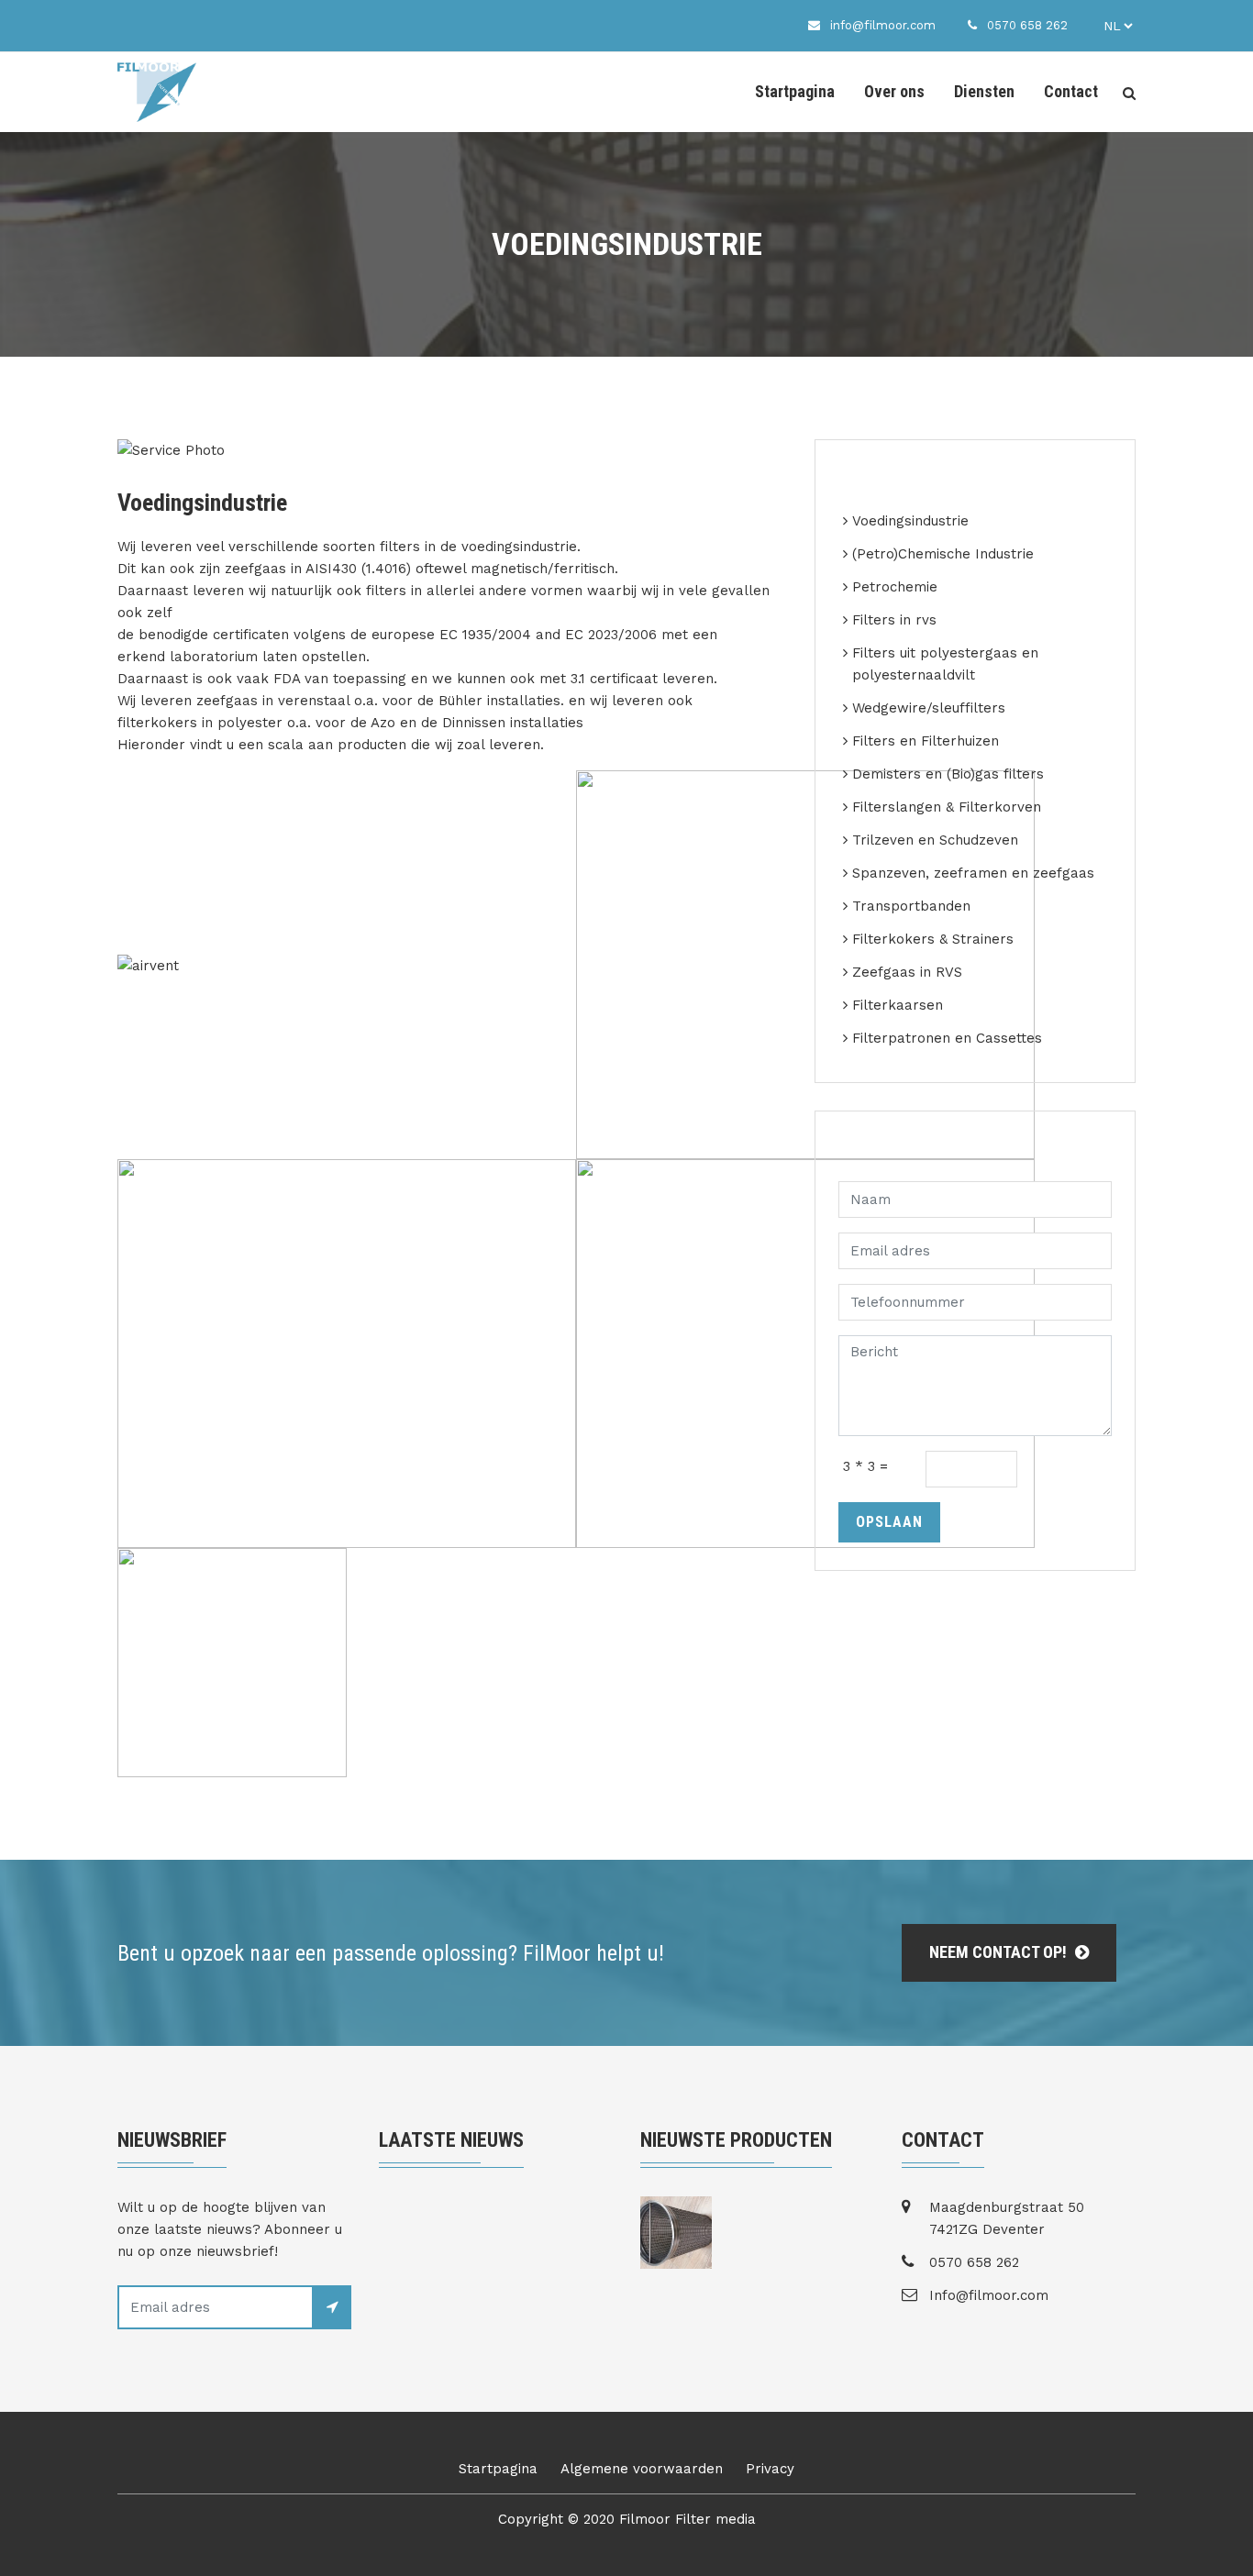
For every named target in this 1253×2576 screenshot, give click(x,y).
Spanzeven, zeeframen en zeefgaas (973, 873)
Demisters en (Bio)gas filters (948, 774)
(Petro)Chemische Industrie (943, 554)
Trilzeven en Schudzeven (935, 840)
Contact (1071, 91)
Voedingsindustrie (910, 521)
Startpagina (795, 91)
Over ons (894, 91)
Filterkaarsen (898, 1005)
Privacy (770, 2469)
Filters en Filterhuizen (926, 741)
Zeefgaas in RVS (907, 972)
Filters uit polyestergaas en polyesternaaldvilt (945, 664)
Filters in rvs (894, 620)
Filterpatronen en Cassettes (947, 1038)
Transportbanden (911, 906)
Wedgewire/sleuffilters (929, 708)
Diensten (984, 91)
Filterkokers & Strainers (933, 939)
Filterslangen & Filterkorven (947, 807)
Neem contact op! (1000, 1952)
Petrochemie (895, 587)
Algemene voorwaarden (642, 2469)
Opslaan (889, 1522)
